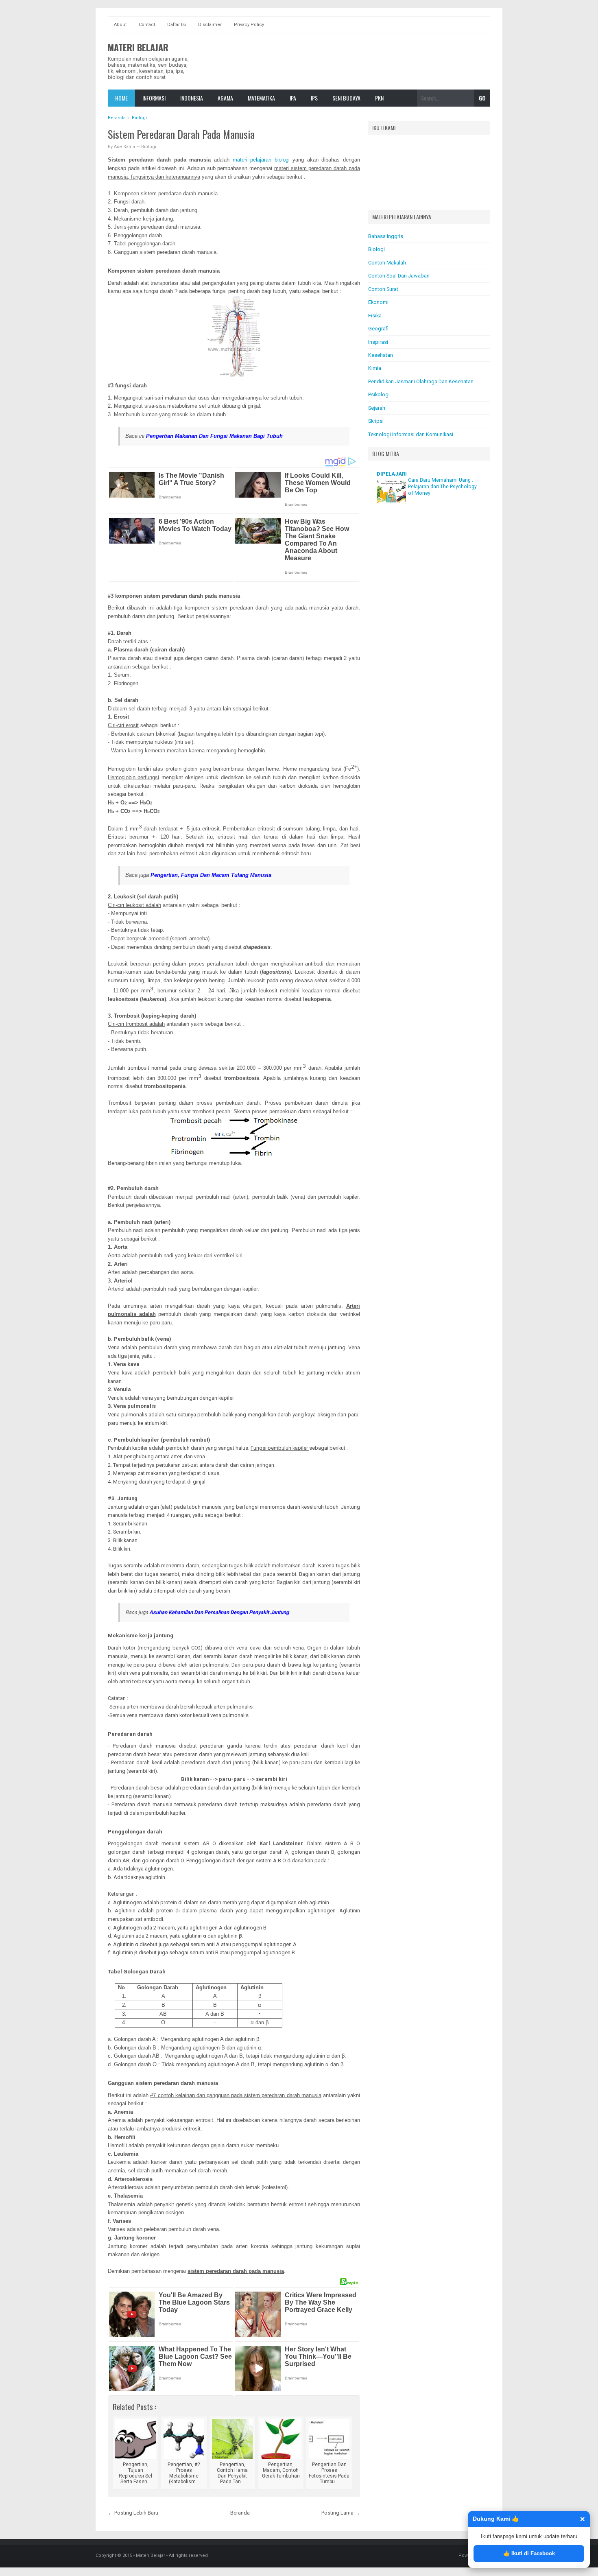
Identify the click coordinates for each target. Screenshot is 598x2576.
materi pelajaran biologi (261, 160)
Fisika (375, 316)
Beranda (240, 2513)
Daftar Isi (177, 25)
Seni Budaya (346, 98)
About (120, 25)
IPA (293, 98)
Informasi (154, 98)
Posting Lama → (341, 2513)
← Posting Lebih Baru (133, 2513)
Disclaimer (210, 25)
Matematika (261, 98)
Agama (225, 98)
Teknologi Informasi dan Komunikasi (411, 434)
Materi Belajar (138, 47)
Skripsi (376, 421)
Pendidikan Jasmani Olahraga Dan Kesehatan (421, 381)
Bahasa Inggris (386, 236)
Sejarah (377, 408)
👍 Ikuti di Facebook (529, 2553)
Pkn (379, 98)
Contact (147, 25)
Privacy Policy (249, 25)
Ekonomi (378, 302)
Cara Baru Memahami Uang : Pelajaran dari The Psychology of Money (442, 487)
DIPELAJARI (392, 474)
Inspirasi (378, 342)
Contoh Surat (383, 289)
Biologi (149, 147)
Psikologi (379, 394)
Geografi (378, 329)
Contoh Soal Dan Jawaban (399, 276)
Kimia (375, 368)
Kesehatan (381, 355)
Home (121, 98)
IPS (314, 98)
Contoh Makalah (387, 263)
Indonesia (192, 98)
